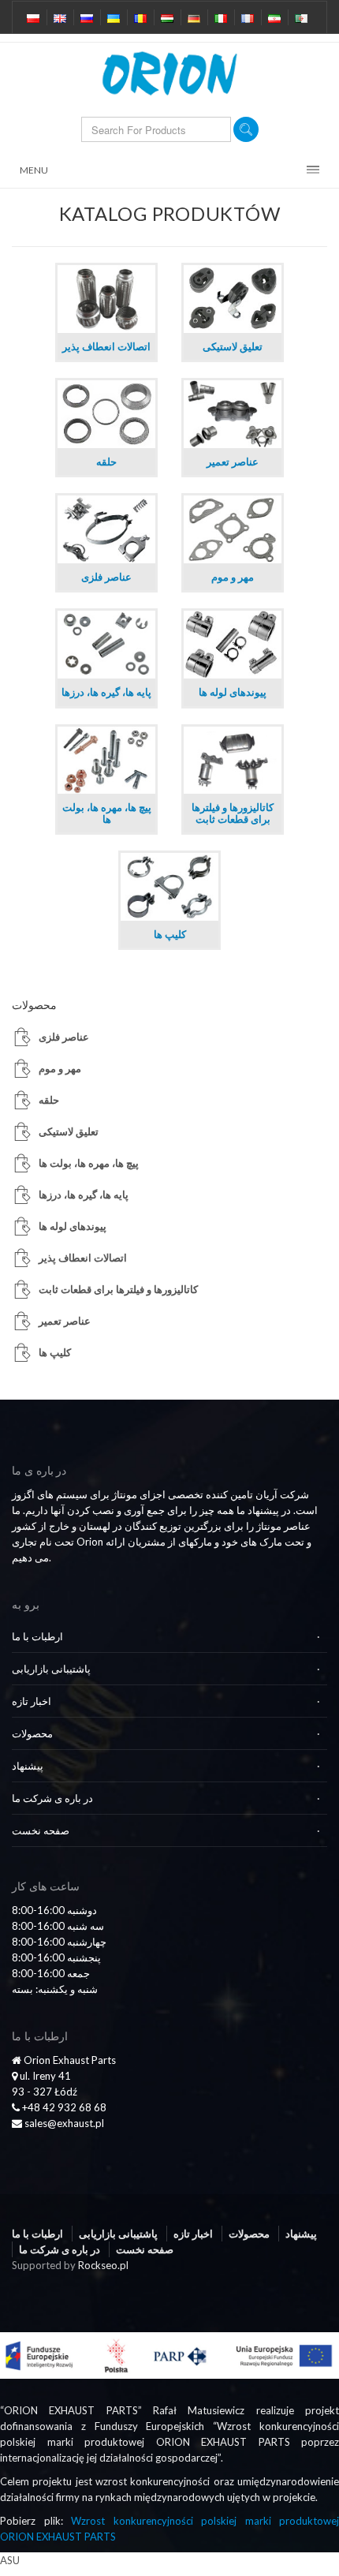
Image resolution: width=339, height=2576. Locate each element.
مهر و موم (60, 1068)
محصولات (32, 1733)
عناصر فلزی (64, 1037)
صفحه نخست (41, 1830)
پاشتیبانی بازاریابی (51, 1669)
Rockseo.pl (103, 2265)
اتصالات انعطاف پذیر (83, 1258)
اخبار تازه (32, 1701)
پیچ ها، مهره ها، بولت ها (89, 1163)
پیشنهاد (28, 1766)
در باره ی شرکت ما (52, 1798)
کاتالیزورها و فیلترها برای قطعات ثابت (118, 1289)
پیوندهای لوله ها (73, 1226)
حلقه (49, 1100)
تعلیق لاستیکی (69, 1131)
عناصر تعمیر (65, 1321)
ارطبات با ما (37, 1636)
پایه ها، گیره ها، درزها (84, 1195)
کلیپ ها (55, 1352)
